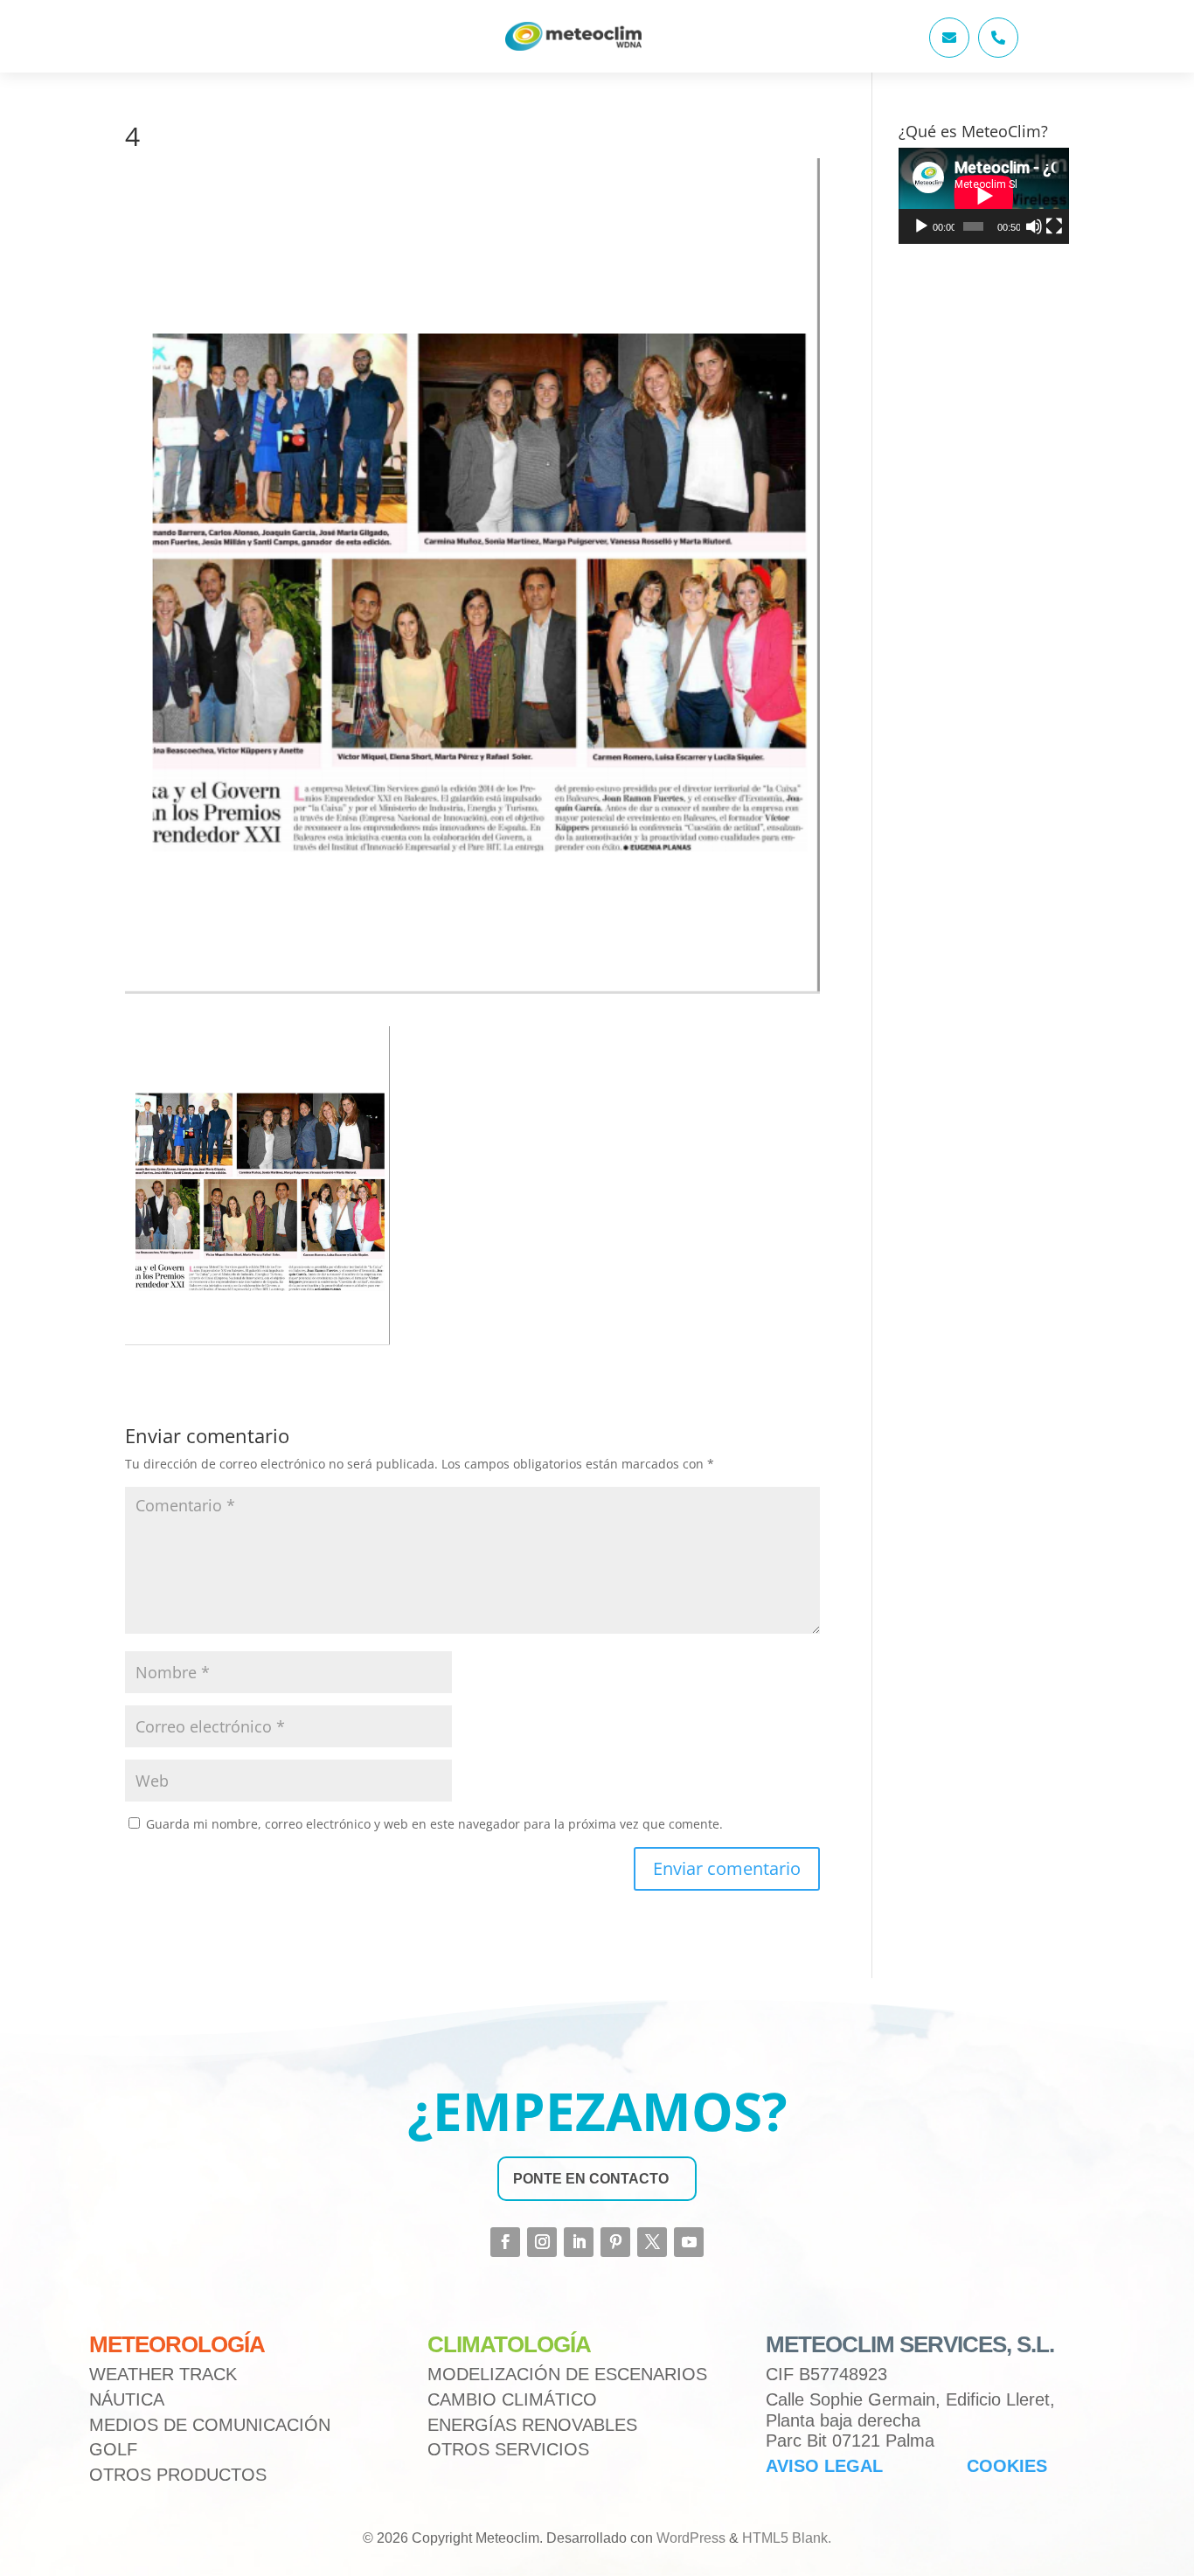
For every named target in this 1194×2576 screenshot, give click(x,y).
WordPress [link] (691, 2538)
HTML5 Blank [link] (785, 2538)
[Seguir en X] (652, 2242)
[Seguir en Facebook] (505, 2242)
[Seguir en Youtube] (689, 2242)
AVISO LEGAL (824, 2466)
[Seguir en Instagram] (542, 2242)
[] (998, 53)
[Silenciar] (1034, 226)
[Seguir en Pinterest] (615, 2242)
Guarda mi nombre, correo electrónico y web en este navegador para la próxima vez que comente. (434, 1824)
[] (949, 53)
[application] (984, 196)
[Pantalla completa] (1054, 226)
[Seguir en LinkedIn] (579, 2242)
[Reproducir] (921, 226)
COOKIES (1007, 2466)
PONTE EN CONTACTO (591, 2179)
